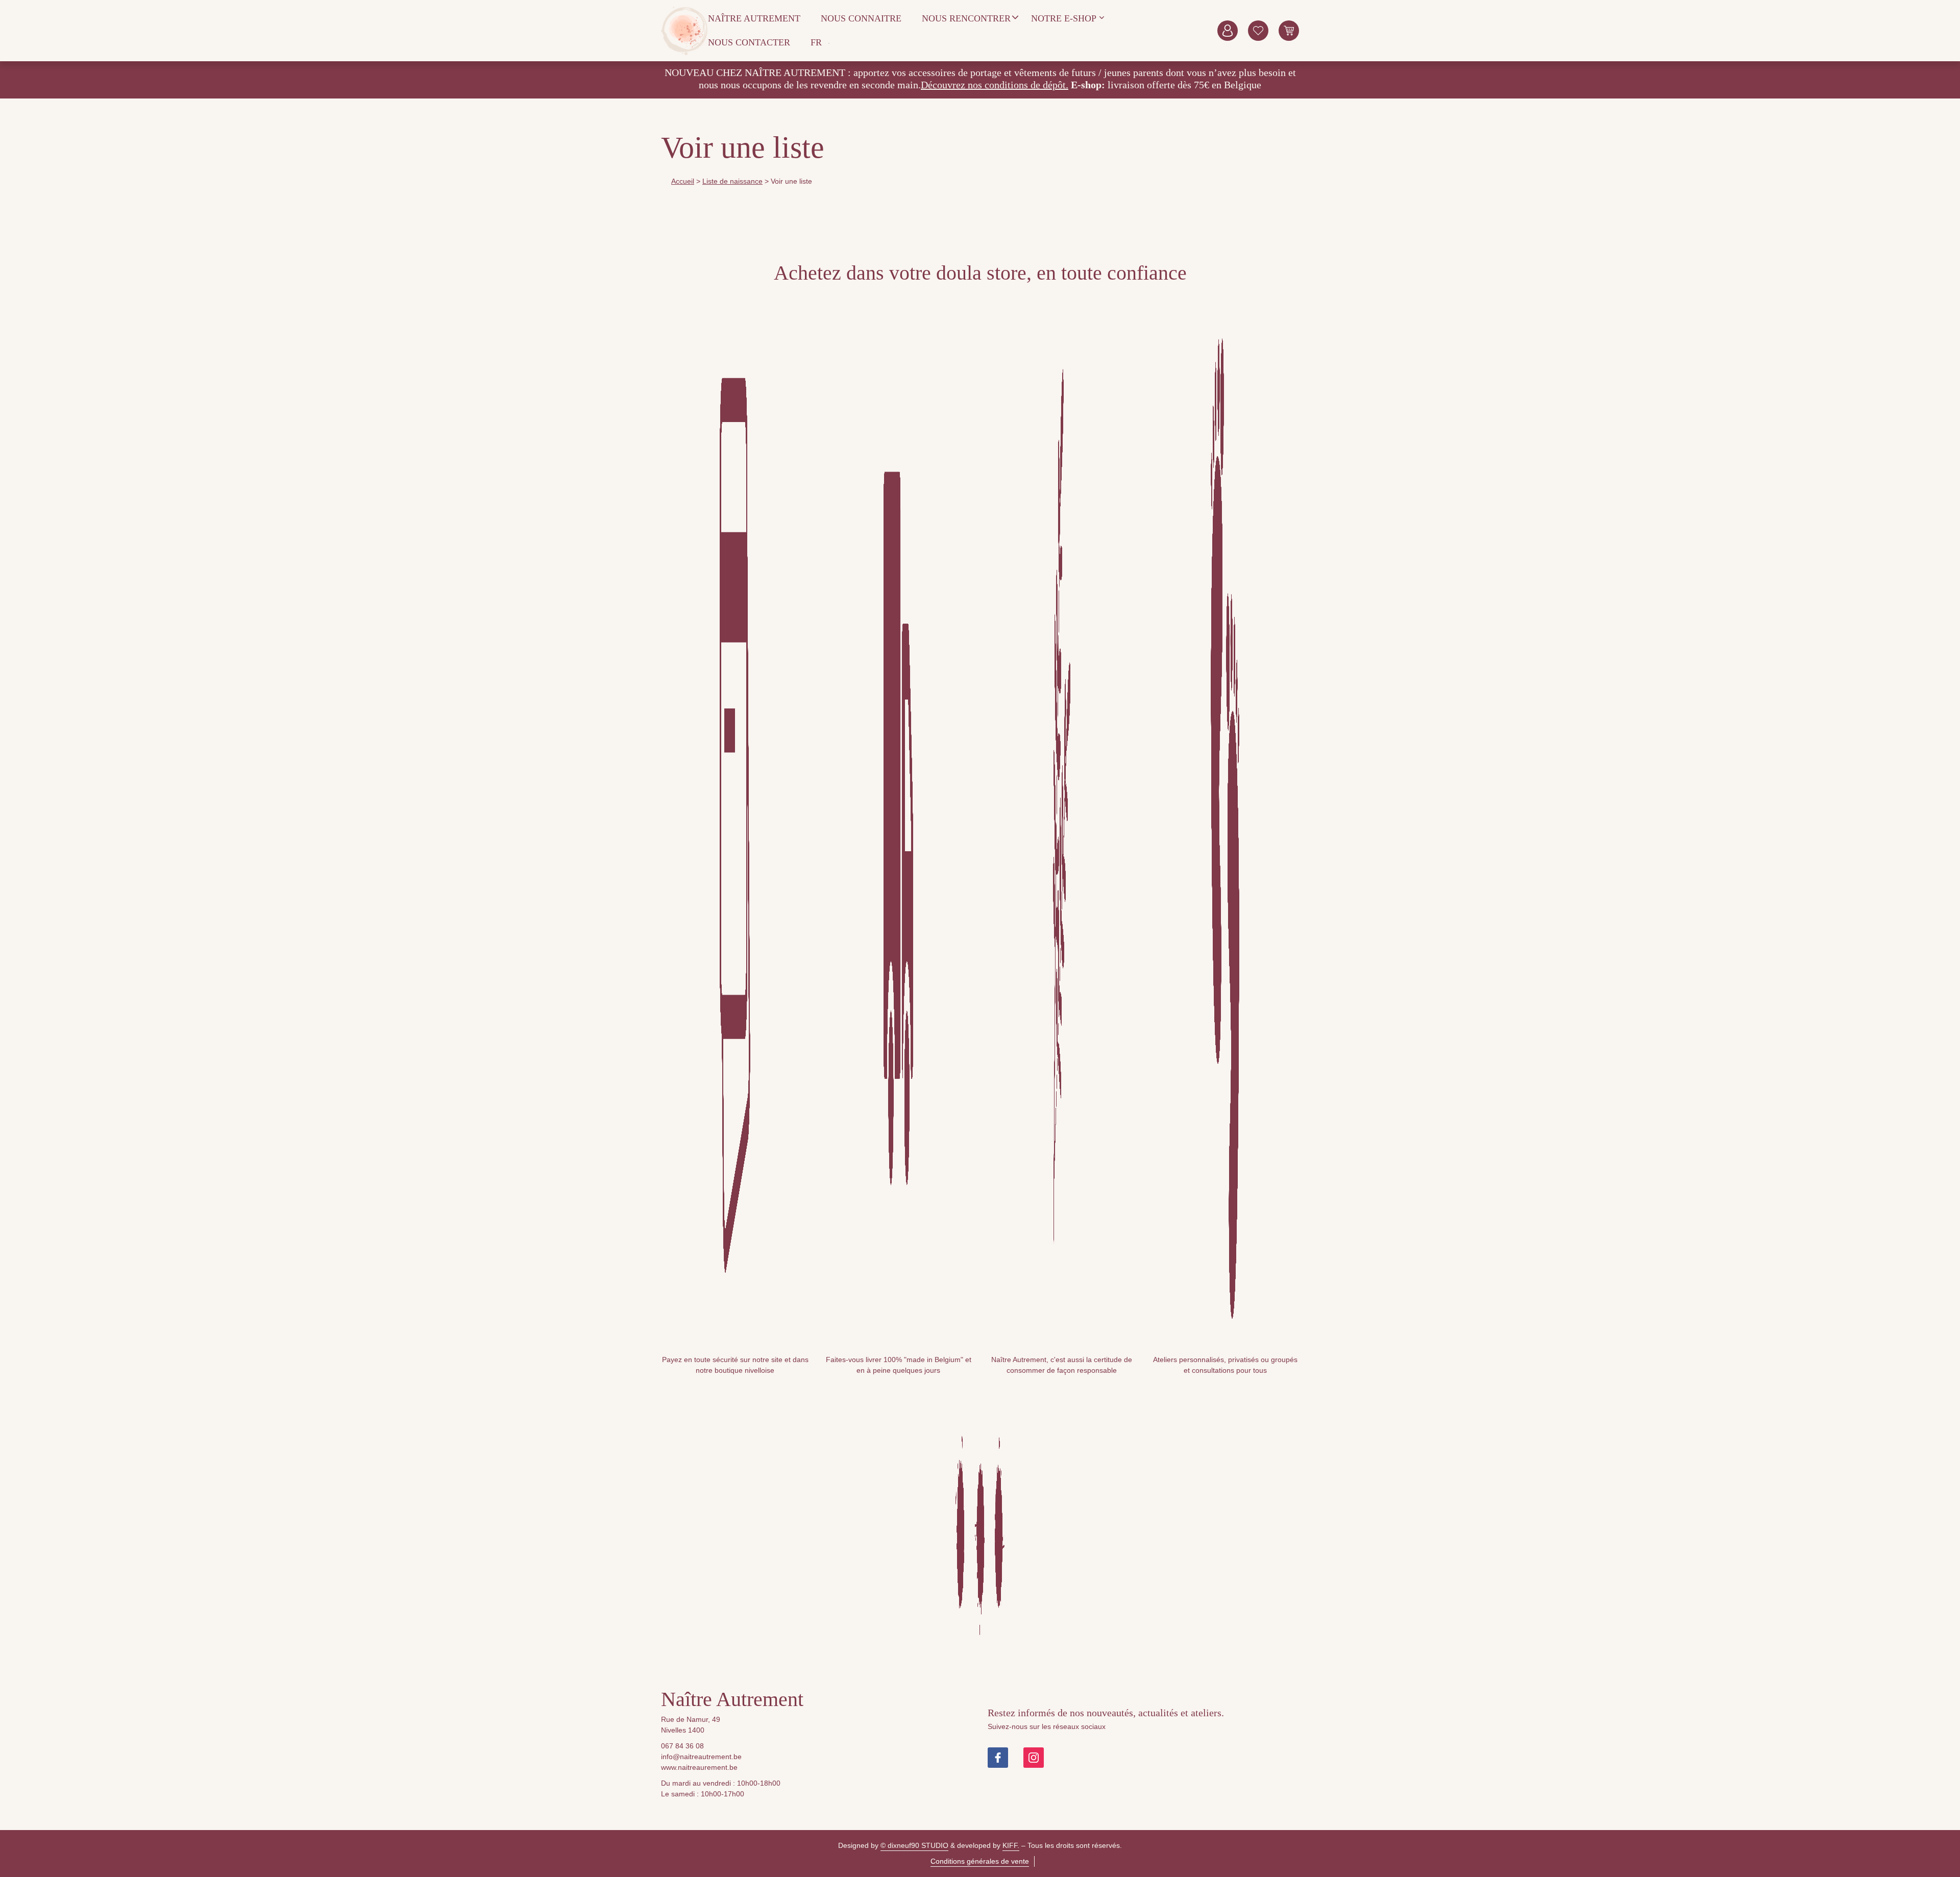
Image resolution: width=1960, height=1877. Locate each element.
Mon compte (1228, 31)
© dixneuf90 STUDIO (914, 1845)
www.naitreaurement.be (699, 1767)
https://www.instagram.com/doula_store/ (1034, 1758)
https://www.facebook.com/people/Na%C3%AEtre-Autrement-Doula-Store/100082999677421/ (998, 1758)
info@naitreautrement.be (701, 1757)
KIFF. (1011, 1845)
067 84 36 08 (682, 1746)
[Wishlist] (1258, 31)
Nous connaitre (861, 18)
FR (816, 42)
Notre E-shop (1064, 18)
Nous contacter (749, 42)
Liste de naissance (732, 181)
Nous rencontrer (966, 18)
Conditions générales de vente (980, 1861)
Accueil (683, 181)
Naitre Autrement (684, 31)
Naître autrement (754, 18)
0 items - (1289, 31)
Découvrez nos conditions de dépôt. (995, 85)
